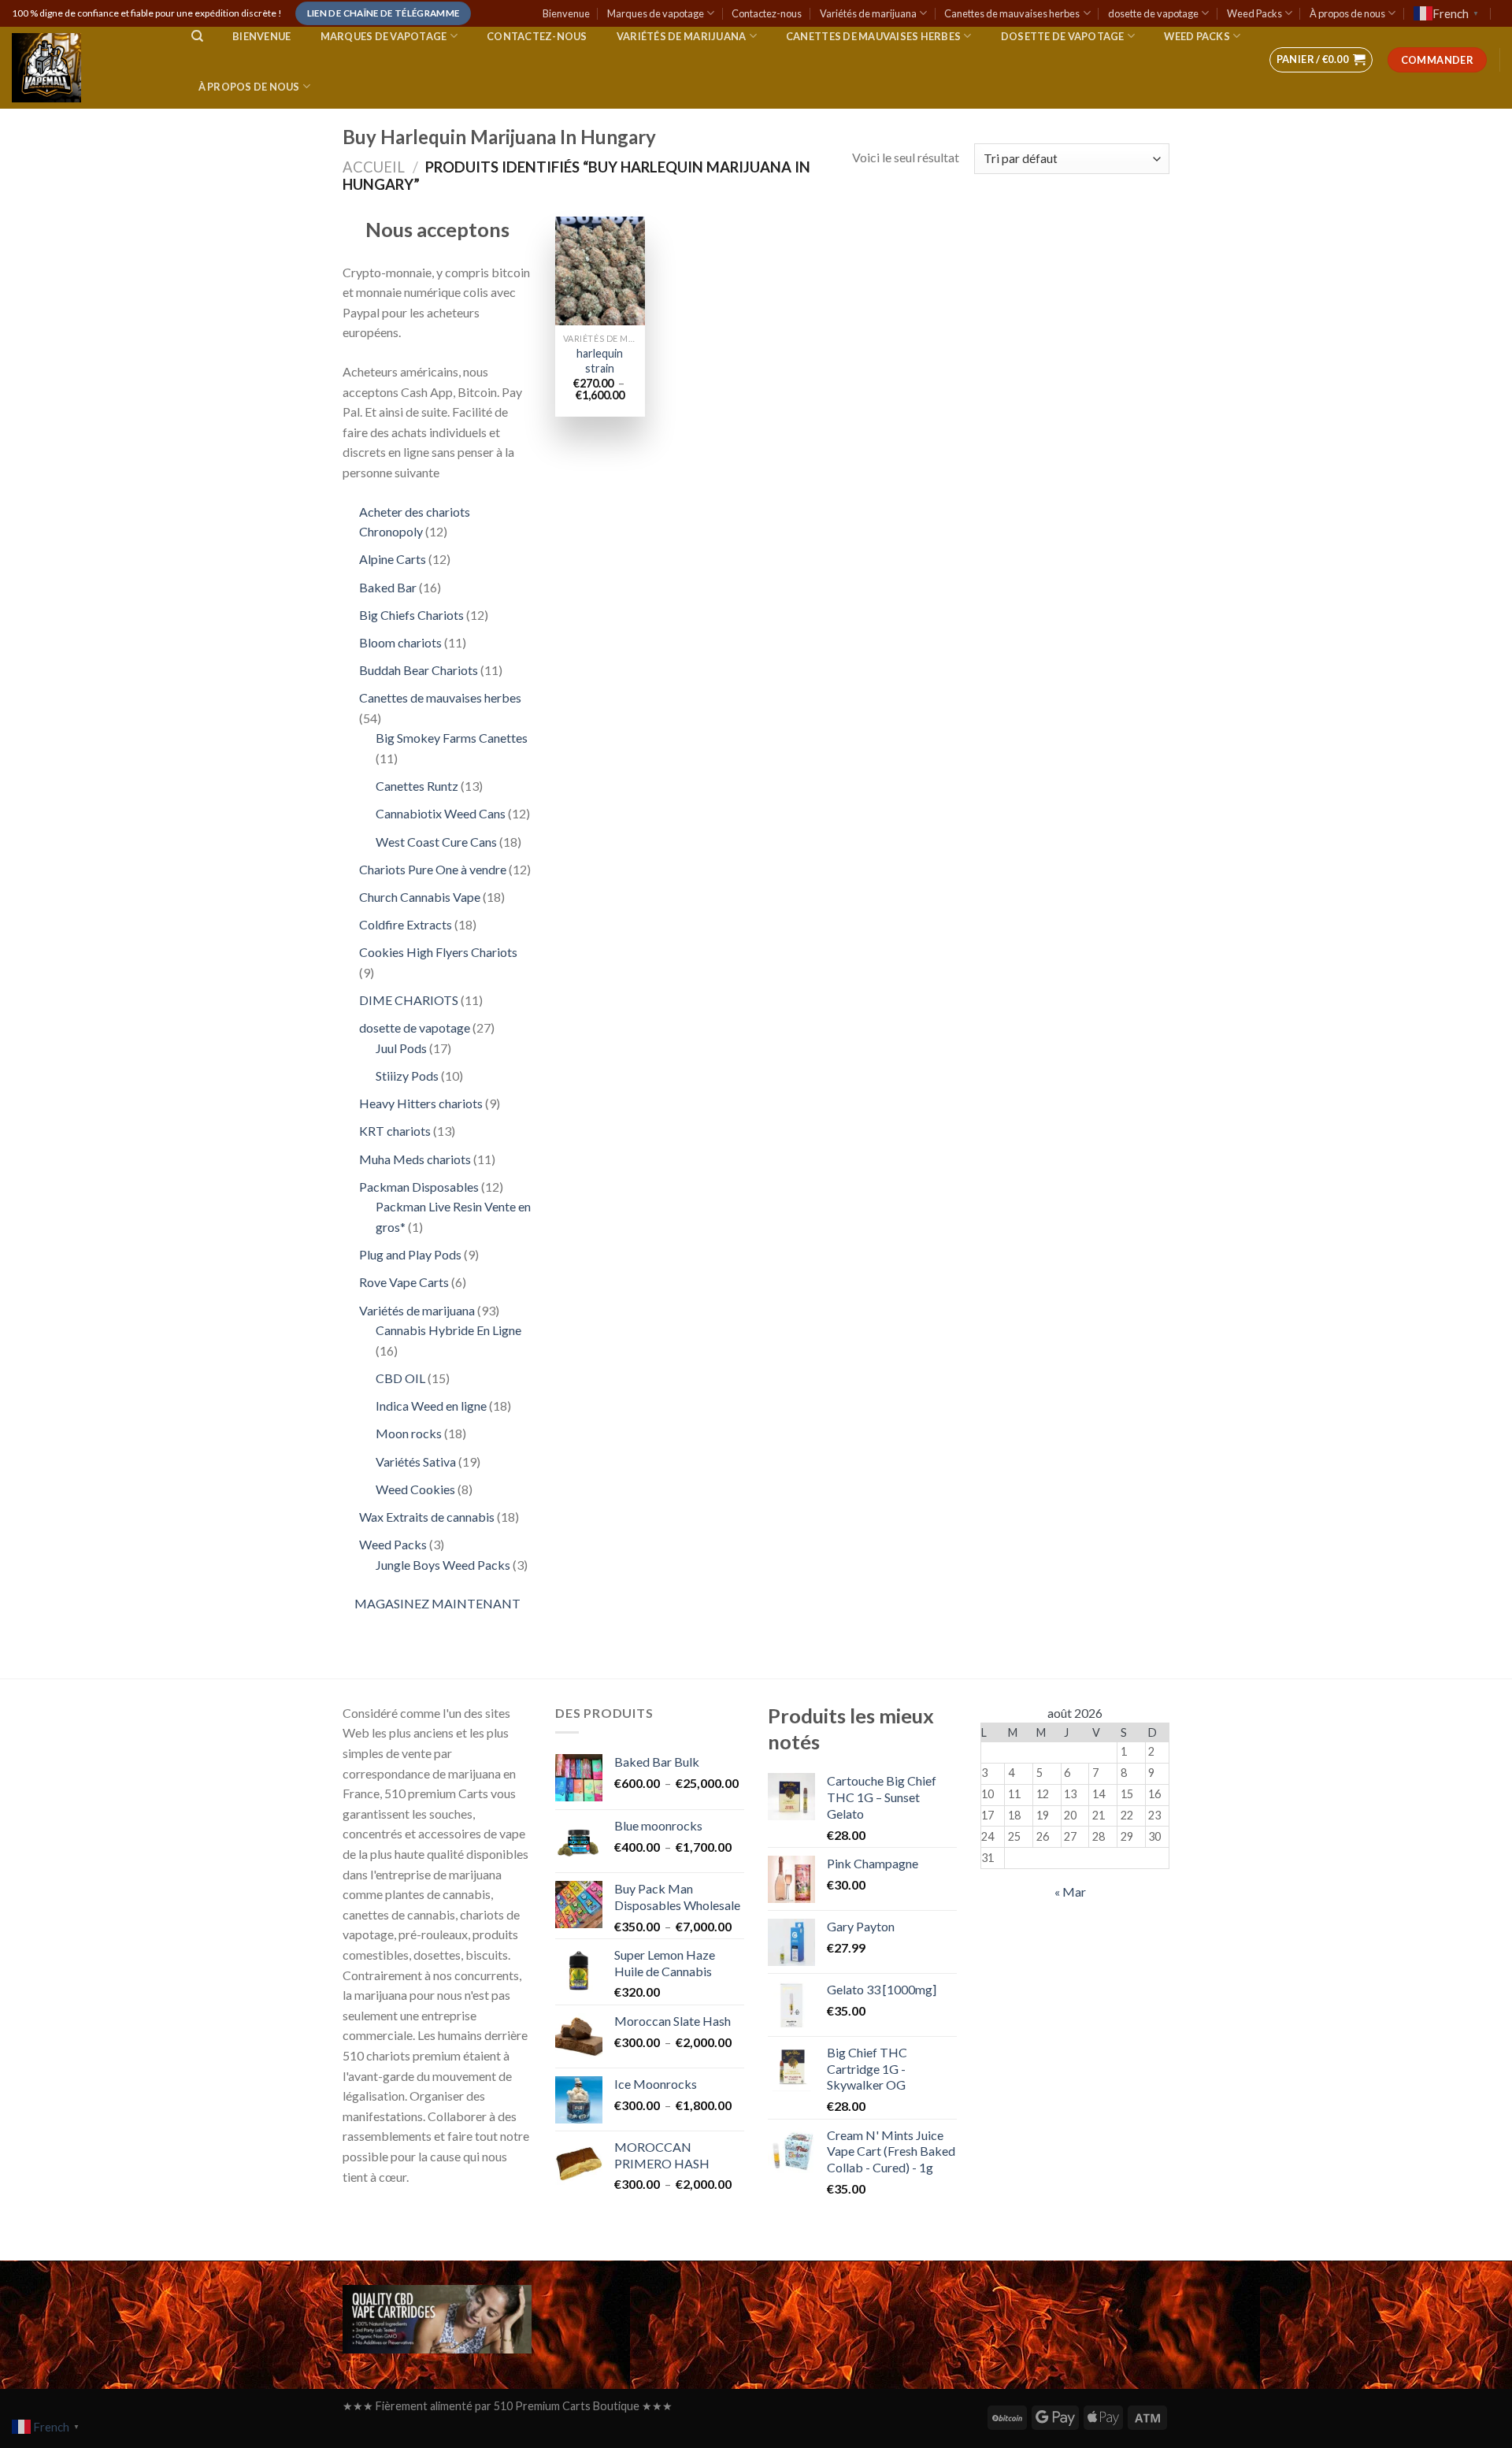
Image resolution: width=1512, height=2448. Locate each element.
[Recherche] (197, 36)
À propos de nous (1347, 13)
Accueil (374, 167)
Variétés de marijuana (868, 13)
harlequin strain (600, 361)
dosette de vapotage (1153, 13)
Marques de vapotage (656, 13)
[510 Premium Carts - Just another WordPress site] (86, 68)
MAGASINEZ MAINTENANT (437, 1603)
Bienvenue (566, 13)
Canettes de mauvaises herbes (1012, 13)
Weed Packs (1254, 13)
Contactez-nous (767, 13)
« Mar (1070, 1892)
